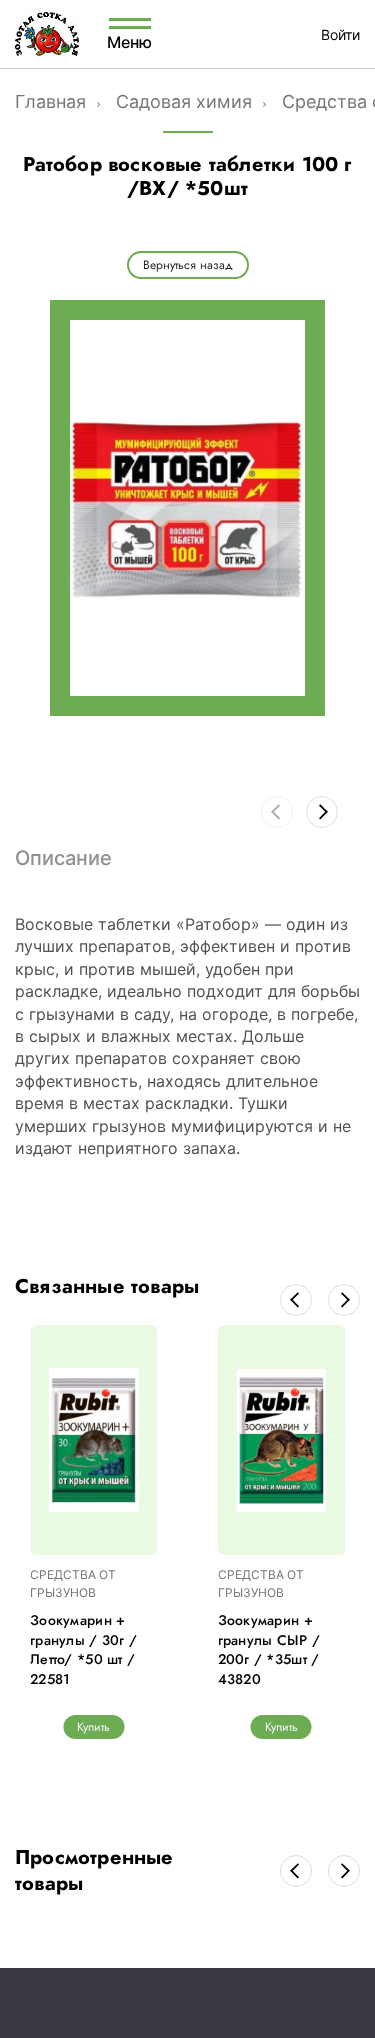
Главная (50, 101)
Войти (340, 34)
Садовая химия (184, 101)
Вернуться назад (188, 265)
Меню (130, 41)
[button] (322, 812)
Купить (93, 1727)
